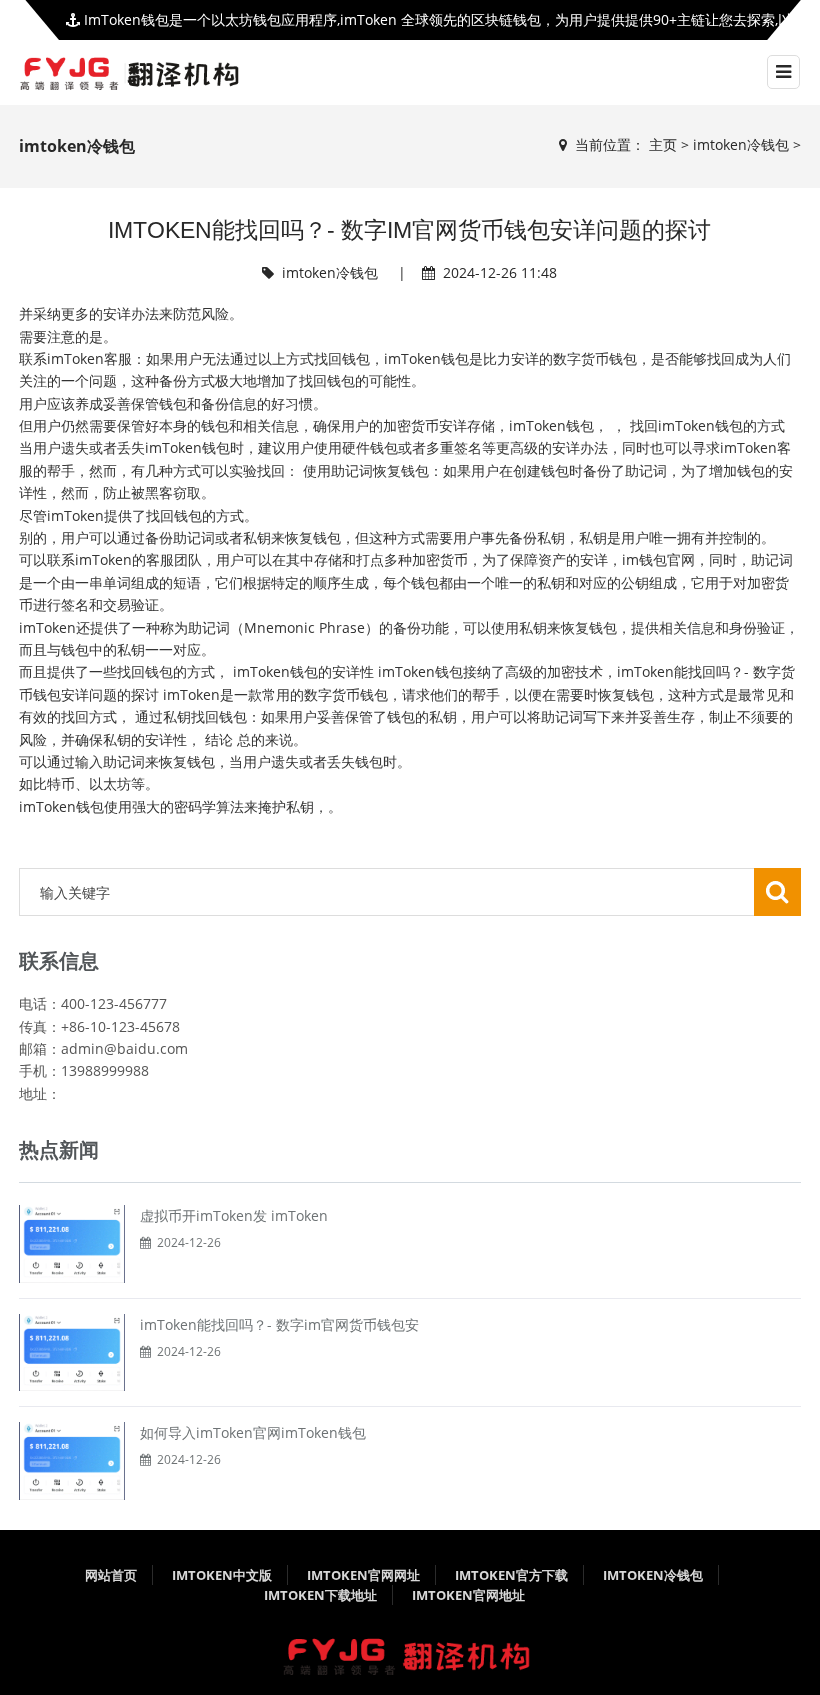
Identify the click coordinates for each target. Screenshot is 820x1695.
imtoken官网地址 (468, 1595)
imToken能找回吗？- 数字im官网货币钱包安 (279, 1324)
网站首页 (111, 1575)
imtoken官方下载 (511, 1575)
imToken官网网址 (363, 1575)
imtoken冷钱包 (741, 144)
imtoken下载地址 (320, 1595)
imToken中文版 (222, 1575)
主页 (663, 144)
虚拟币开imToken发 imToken (234, 1215)
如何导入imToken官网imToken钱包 (253, 1432)
